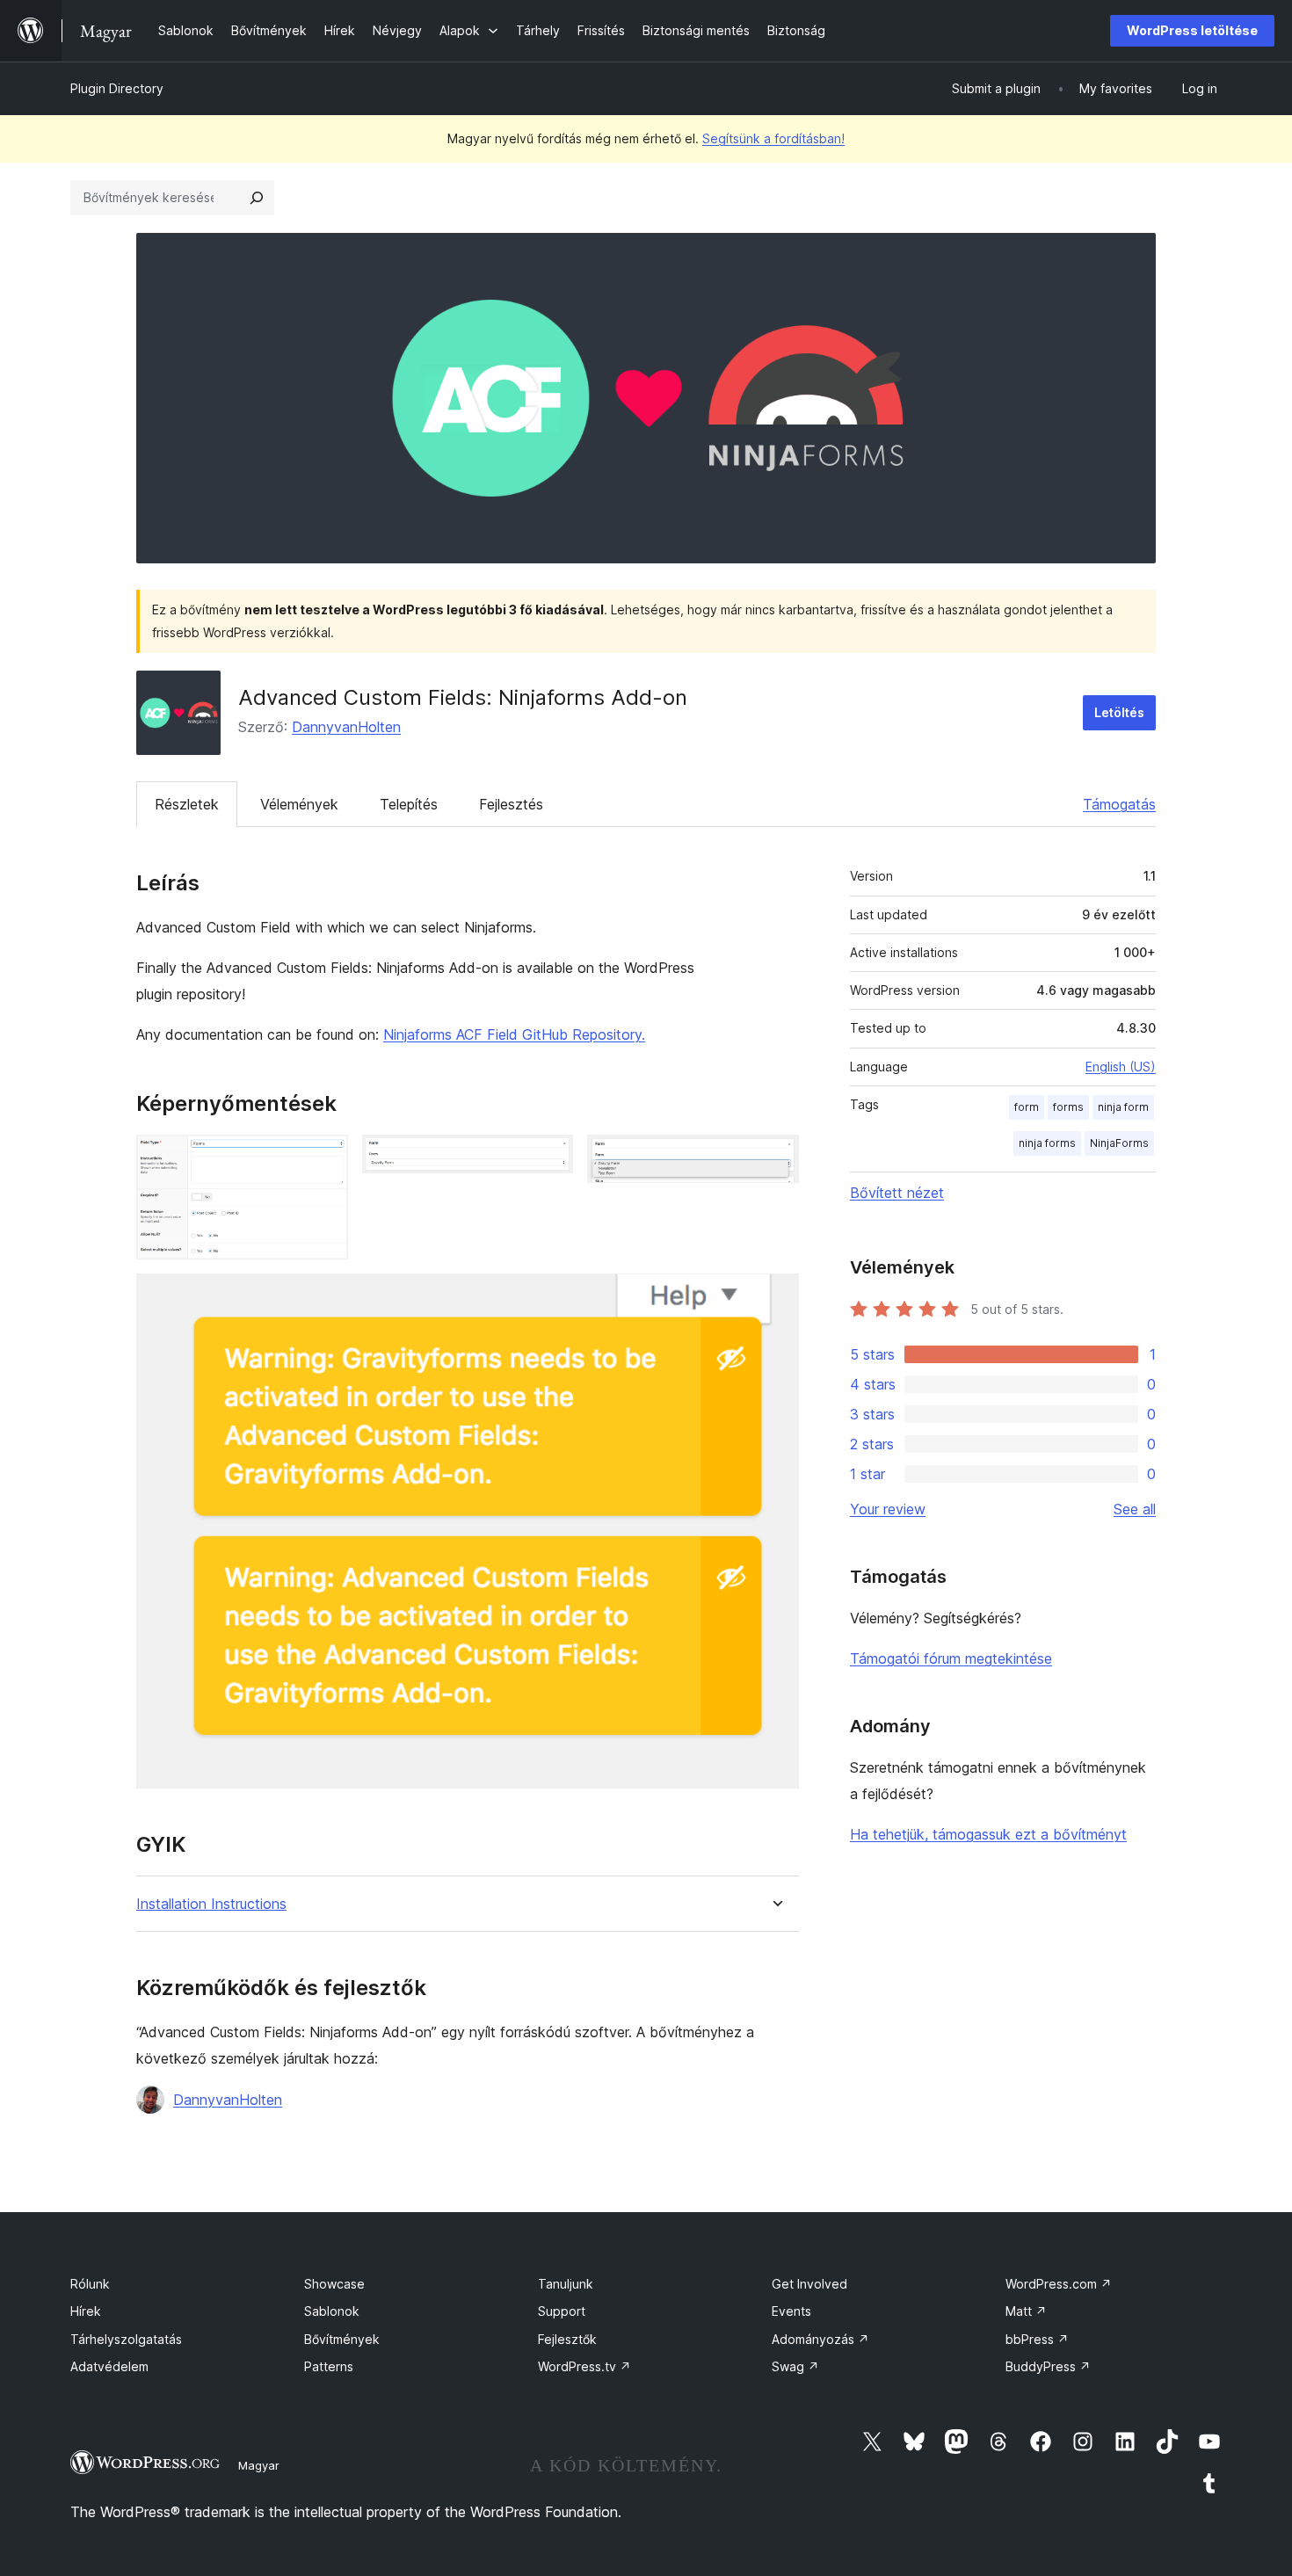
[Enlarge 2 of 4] (549, 1158)
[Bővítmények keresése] (257, 198)
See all (1135, 1509)
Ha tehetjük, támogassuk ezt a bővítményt (988, 1834)
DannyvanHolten (346, 727)
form (1027, 1107)
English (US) (1121, 1067)
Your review (888, 1509)
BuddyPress (1048, 2366)
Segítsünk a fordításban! (773, 138)
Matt (1026, 2311)
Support (562, 2311)
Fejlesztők (567, 2339)
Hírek (86, 2311)
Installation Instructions (211, 1904)
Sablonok (332, 2311)
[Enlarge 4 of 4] (775, 1297)
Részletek (187, 804)
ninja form (1123, 1107)
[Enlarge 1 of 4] (324, 1158)
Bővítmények (342, 2339)
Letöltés (1119, 712)
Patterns (329, 2366)
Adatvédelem (109, 2366)
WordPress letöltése (1192, 30)
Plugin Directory (117, 88)
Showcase (334, 2284)
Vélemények (299, 804)
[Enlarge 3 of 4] (775, 1158)
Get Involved (809, 2284)
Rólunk (90, 2284)
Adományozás (820, 2339)
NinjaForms (1119, 1143)
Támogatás (1119, 804)
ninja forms (1047, 1143)
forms (1068, 1107)
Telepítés (409, 804)
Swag (795, 2366)
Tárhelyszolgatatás (126, 2339)
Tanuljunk (566, 2284)
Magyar (259, 2465)
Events (791, 2311)
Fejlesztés (511, 804)
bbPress (1037, 2339)
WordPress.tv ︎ (584, 2366)
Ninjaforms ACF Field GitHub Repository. (514, 1034)
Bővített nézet (897, 1193)
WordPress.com (1059, 2284)
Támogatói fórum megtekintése (951, 1658)
